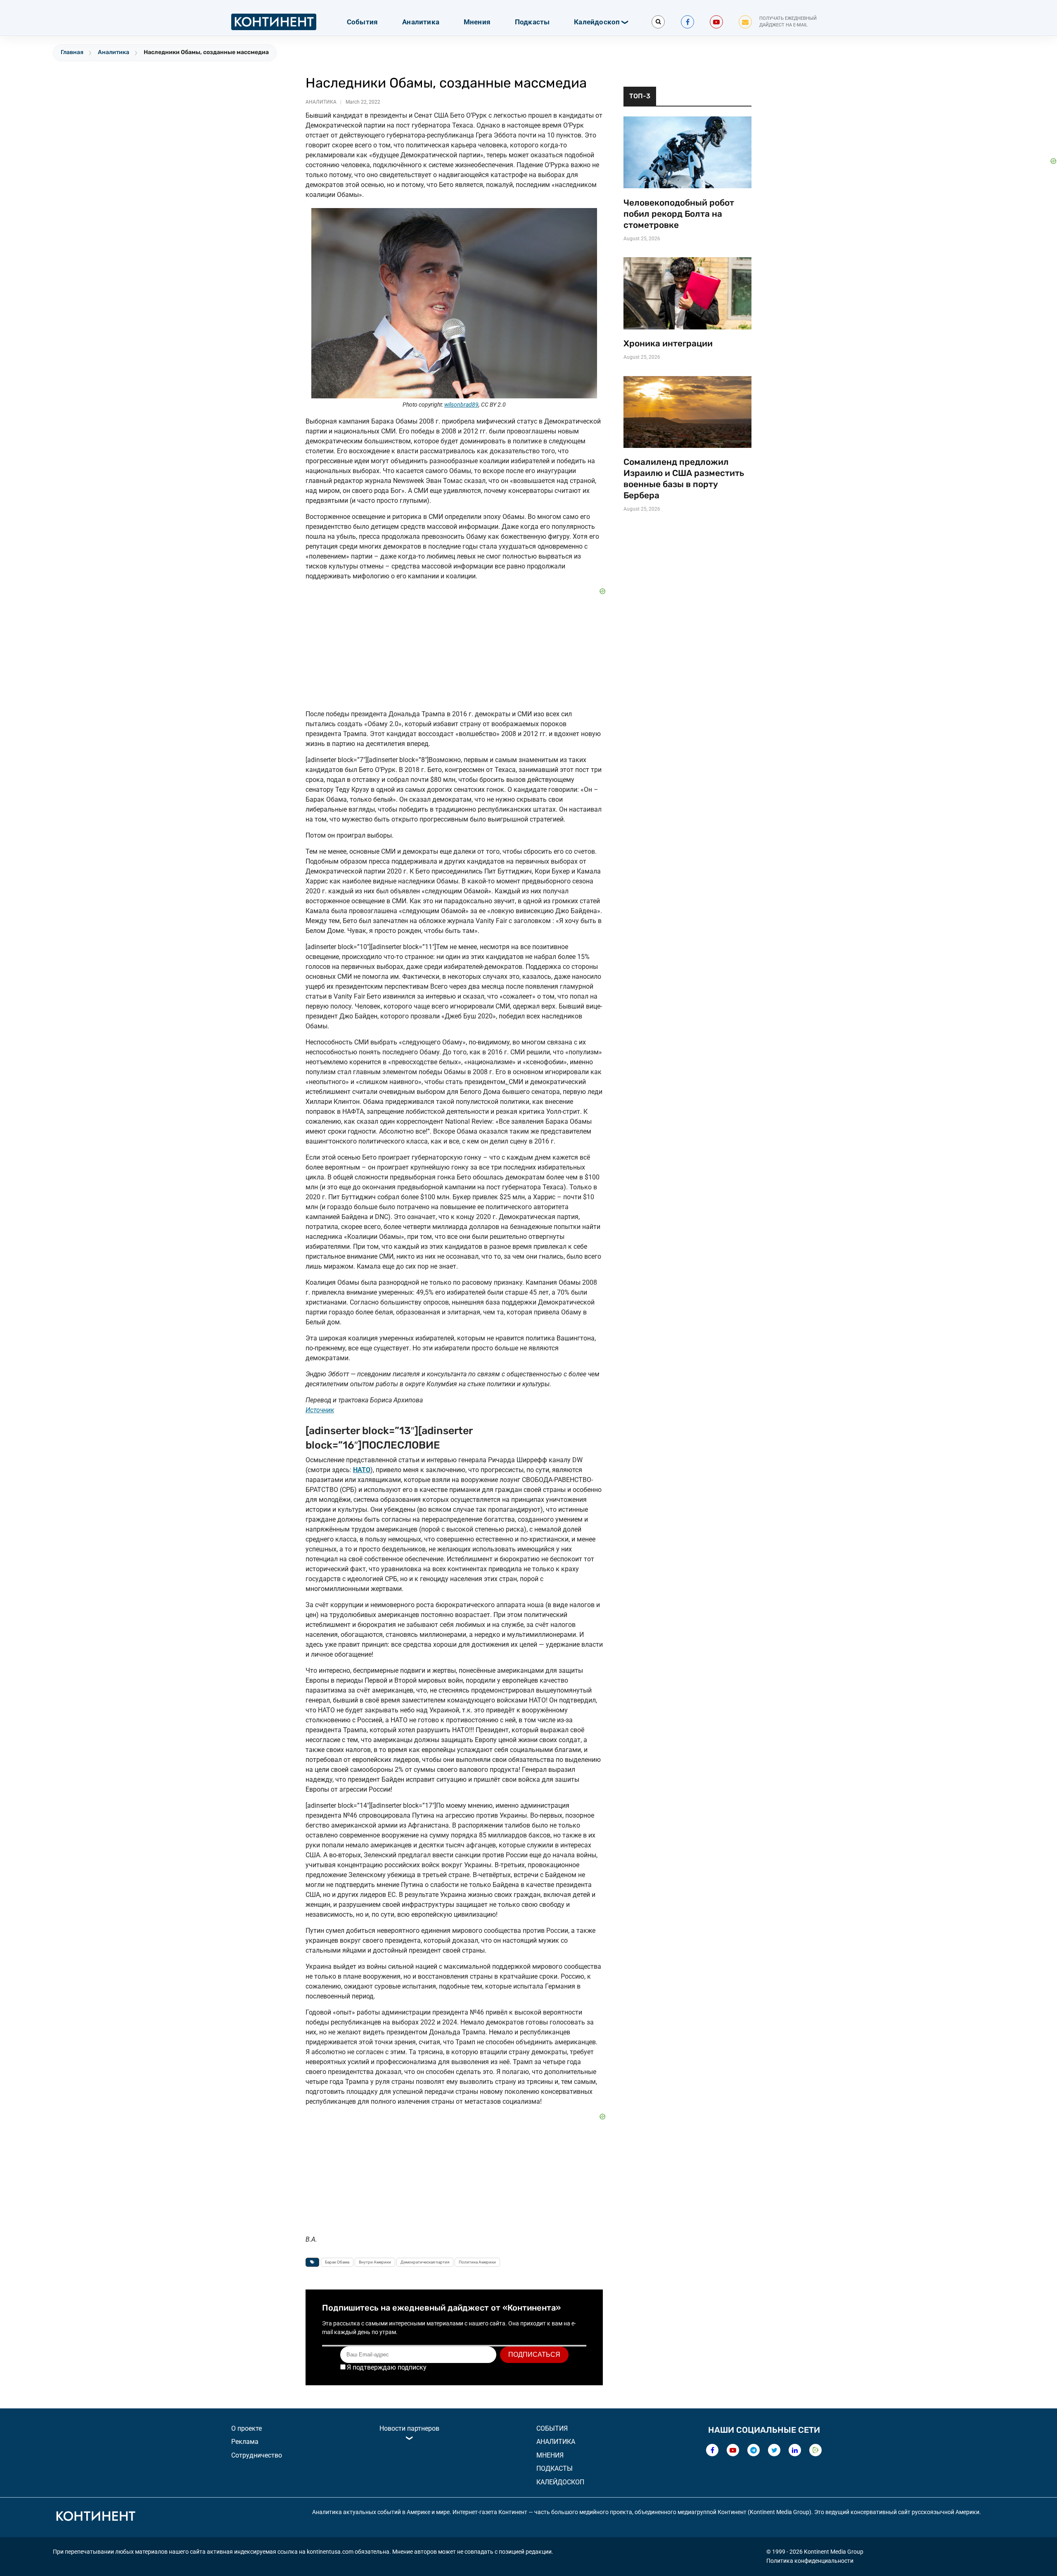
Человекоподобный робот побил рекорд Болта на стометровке (679, 214)
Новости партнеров (409, 2428)
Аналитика (421, 22)
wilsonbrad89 (461, 405)
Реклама (245, 2442)
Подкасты (532, 22)
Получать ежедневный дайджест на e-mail (788, 22)
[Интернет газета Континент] (95, 2517)
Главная (72, 52)
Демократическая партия (425, 2262)
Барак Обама (337, 2262)
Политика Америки (477, 2262)
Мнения (477, 22)
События (362, 22)
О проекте (246, 2428)
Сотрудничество (257, 2455)
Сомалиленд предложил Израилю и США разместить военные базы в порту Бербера (684, 479)
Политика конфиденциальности (810, 2561)
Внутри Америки (375, 2262)
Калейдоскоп (597, 22)
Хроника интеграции (668, 343)
